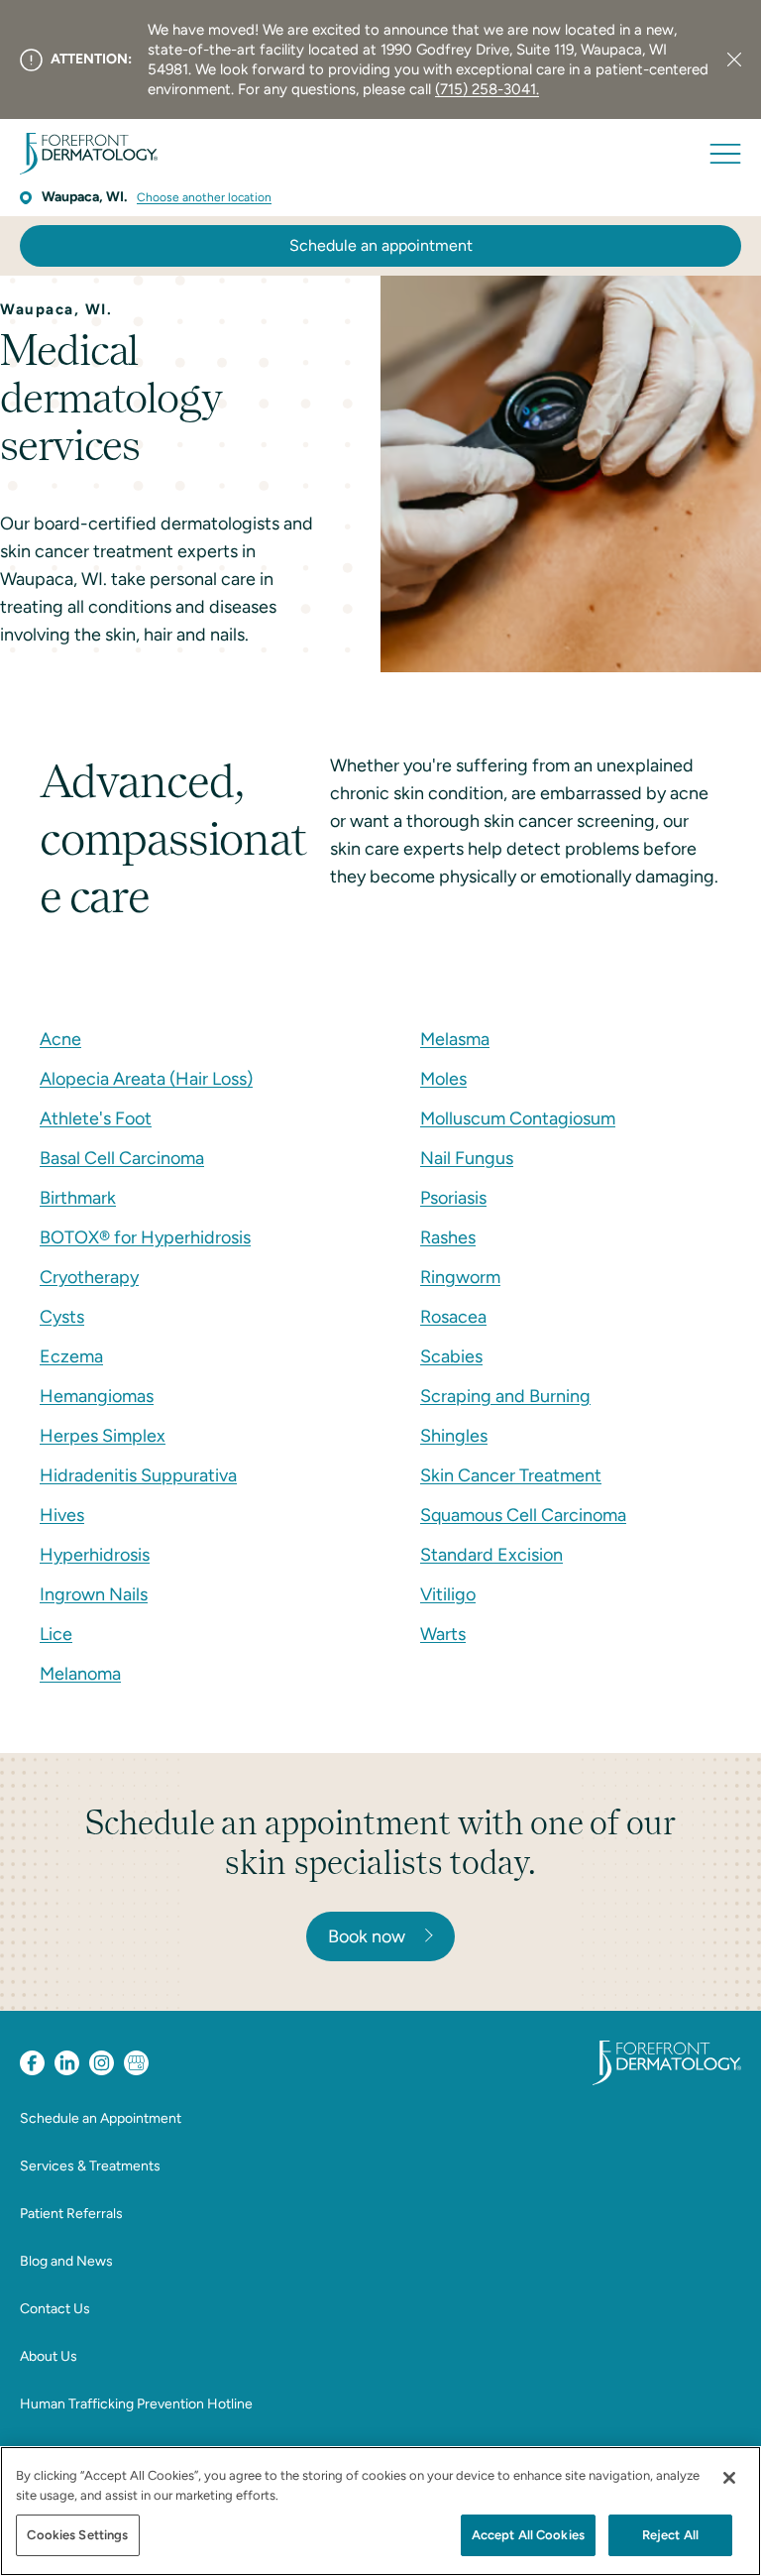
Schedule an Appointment (101, 2118)
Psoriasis (453, 1198)
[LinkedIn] (67, 2063)
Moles (443, 1079)
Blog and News (66, 2261)
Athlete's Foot (96, 1118)
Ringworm (460, 1277)
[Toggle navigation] (725, 154)
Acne (60, 1039)
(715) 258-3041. (487, 89)
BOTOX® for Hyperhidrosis (145, 1237)
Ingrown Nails (94, 1594)
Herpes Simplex (103, 1436)
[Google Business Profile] (136, 2063)
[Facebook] (32, 2063)
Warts (443, 1634)
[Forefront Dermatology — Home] (89, 154)
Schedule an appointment (381, 245)
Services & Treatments (90, 2166)
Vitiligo (448, 1594)
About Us (49, 2356)
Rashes (448, 1237)
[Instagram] (102, 2063)
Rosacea (453, 1317)
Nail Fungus (467, 1158)
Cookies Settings (77, 2535)
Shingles (454, 1436)
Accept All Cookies (528, 2535)
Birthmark (78, 1198)
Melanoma (80, 1674)
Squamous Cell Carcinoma (523, 1515)
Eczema (71, 1356)
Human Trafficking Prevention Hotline (136, 2404)
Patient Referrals (71, 2214)
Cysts (62, 1317)
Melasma (455, 1039)
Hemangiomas (97, 1396)
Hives (62, 1515)
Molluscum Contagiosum (518, 1118)
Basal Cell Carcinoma (122, 1158)
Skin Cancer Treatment (511, 1475)
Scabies (451, 1356)
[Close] (734, 59)
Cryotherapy (89, 1277)
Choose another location (204, 197)
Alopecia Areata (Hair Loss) (146, 1079)
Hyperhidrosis (95, 1555)
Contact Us (55, 2309)
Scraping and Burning (505, 1396)
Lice (56, 1634)
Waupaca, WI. (84, 197)
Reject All (670, 2535)
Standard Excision (491, 1555)
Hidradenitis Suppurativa (138, 1475)
